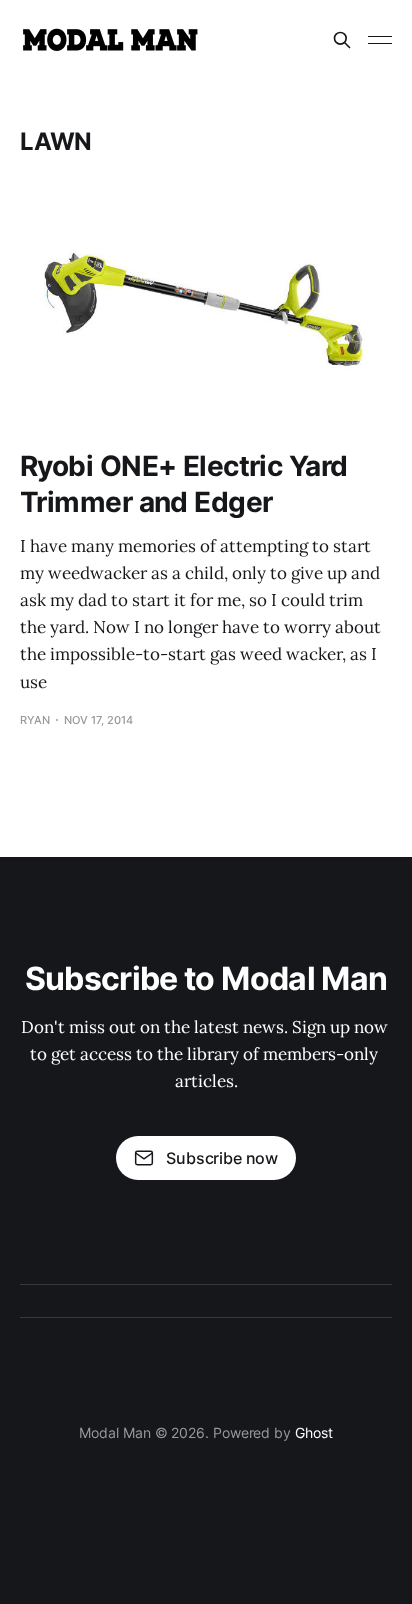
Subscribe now (222, 1158)
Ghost (314, 1432)
